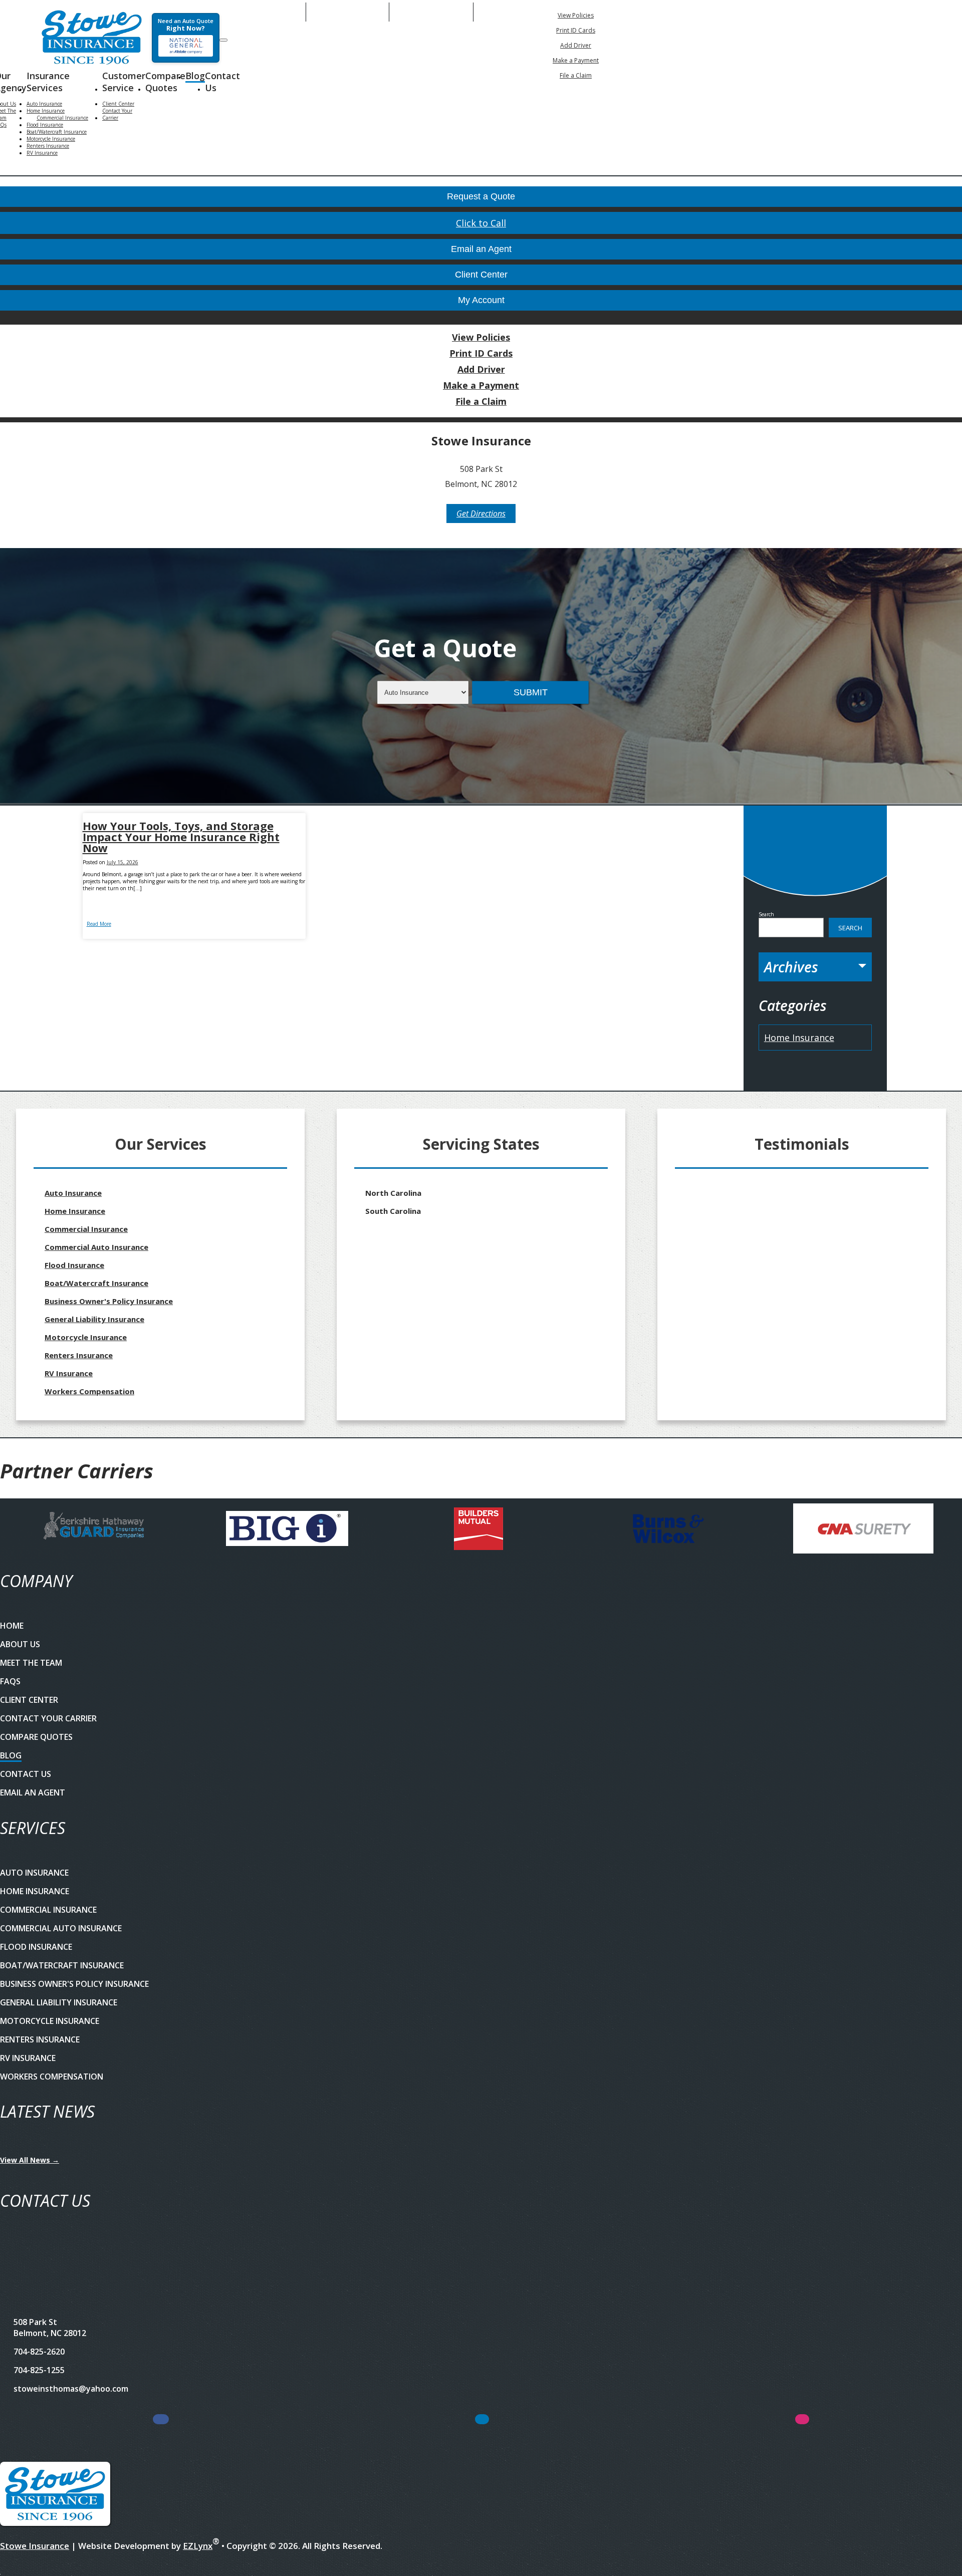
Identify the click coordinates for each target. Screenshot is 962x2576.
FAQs (10, 1681)
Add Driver (576, 45)
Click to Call (481, 223)
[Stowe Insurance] (55, 2495)
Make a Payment (576, 60)
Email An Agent (347, 12)
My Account (693, 12)
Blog (195, 76)
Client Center (118, 104)
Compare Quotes (165, 82)
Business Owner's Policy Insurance (109, 1301)
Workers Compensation (89, 1391)
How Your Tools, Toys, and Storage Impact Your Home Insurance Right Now (181, 837)
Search (766, 914)
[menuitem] (576, 15)
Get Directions (481, 513)
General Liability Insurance (94, 1319)
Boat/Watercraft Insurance (57, 132)
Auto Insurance (44, 104)
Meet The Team (31, 1663)
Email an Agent (481, 249)
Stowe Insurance (35, 2546)
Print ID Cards (576, 30)
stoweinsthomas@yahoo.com (71, 2389)
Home (12, 1626)
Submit (531, 692)
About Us (20, 1644)
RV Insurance (42, 153)
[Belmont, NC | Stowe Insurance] (92, 38)
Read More (99, 924)
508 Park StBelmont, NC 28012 (50, 2328)
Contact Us (222, 82)
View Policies (576, 15)
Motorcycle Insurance (51, 139)
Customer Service (124, 82)
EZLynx (198, 2546)
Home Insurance (46, 111)
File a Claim (576, 75)
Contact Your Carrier (117, 114)
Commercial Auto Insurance (96, 1247)
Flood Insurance (45, 125)
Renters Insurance (48, 146)
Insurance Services (48, 82)
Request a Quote (481, 196)
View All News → (30, 2160)
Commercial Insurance (62, 118)
